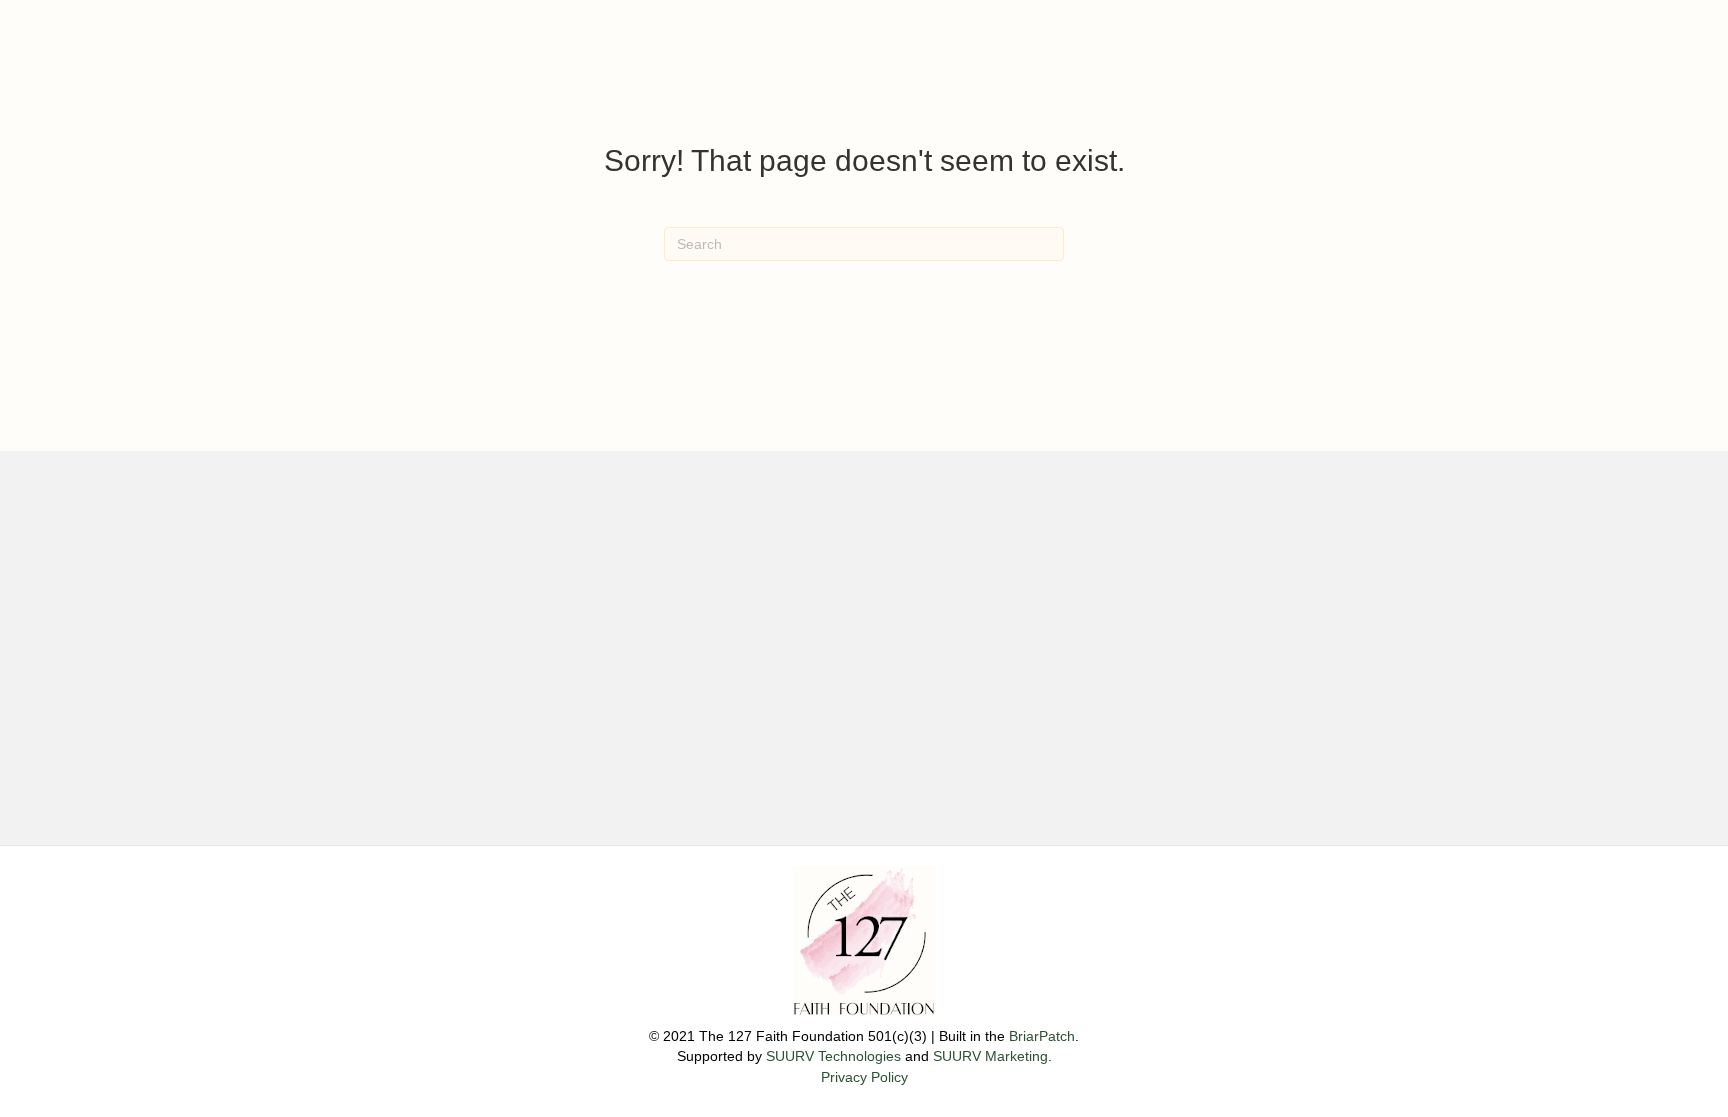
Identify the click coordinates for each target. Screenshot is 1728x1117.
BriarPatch (1042, 1036)
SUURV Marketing (990, 1056)
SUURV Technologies (833, 1056)
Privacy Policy (864, 1077)
